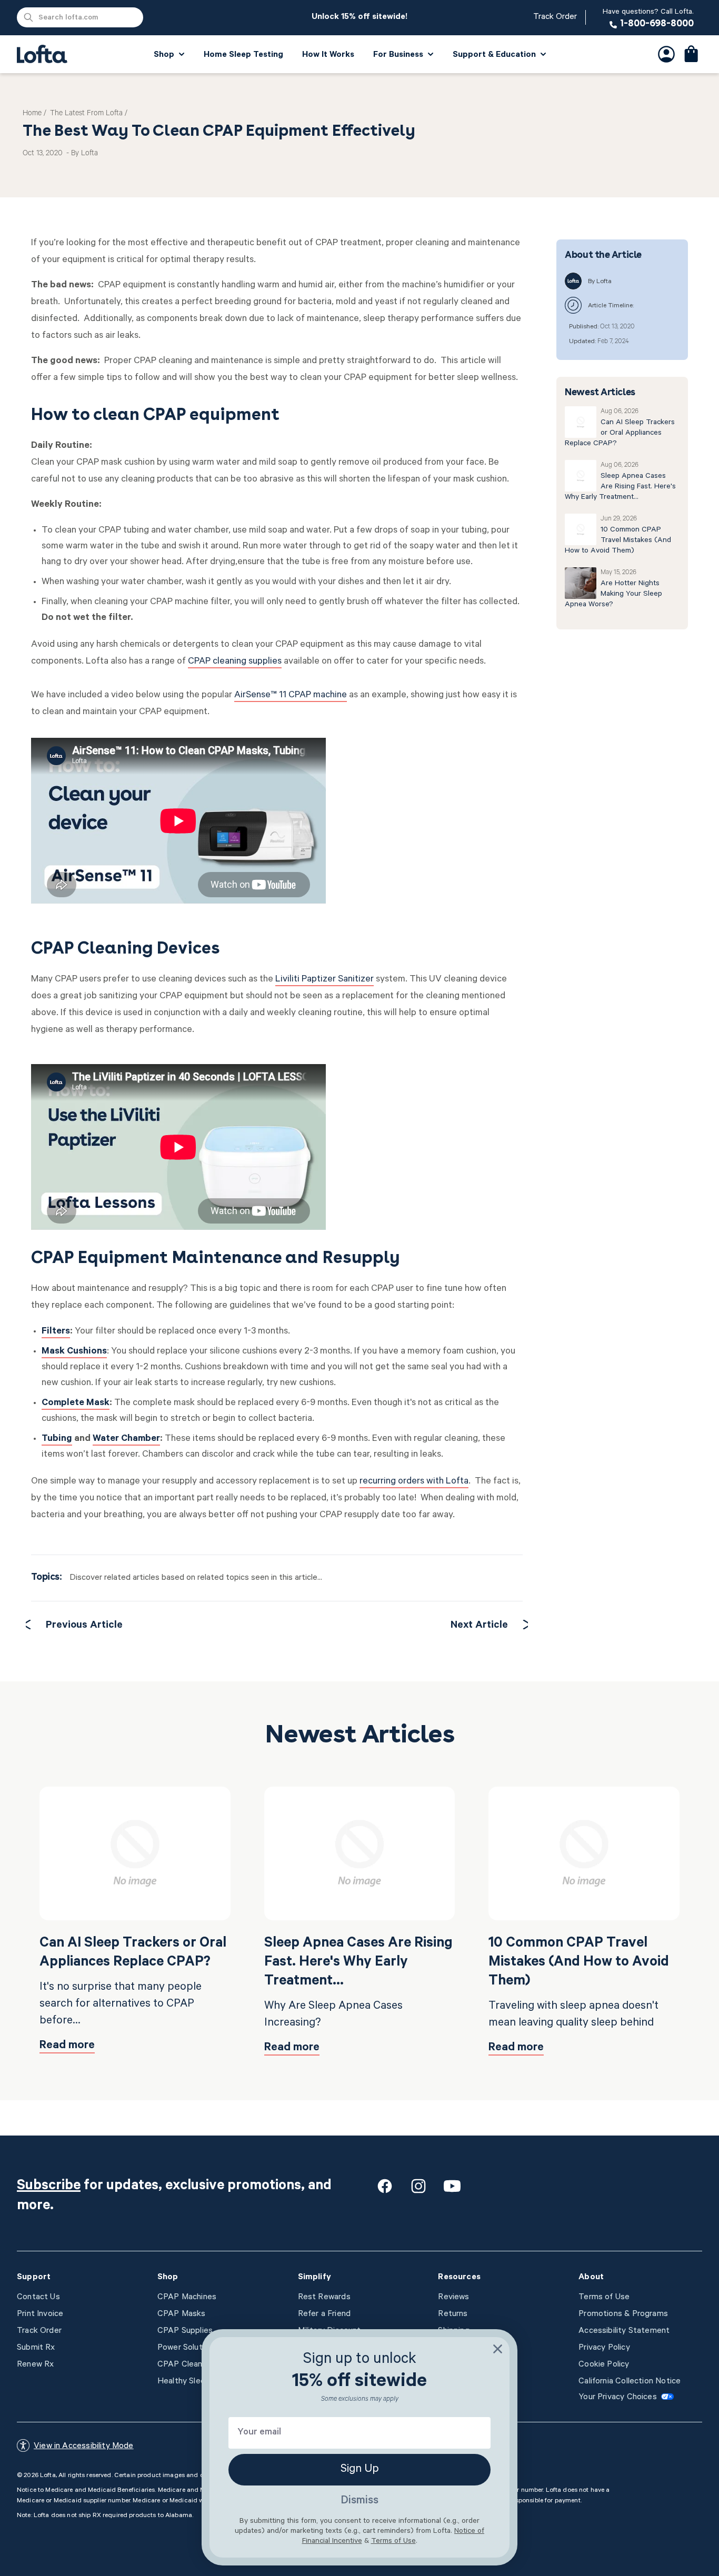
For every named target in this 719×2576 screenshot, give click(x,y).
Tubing (57, 1439)
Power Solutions (188, 2348)
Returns (453, 2314)
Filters (56, 1332)
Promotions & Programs (623, 2314)
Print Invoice (40, 2314)
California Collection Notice (630, 2382)
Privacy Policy (604, 2348)
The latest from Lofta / (89, 114)
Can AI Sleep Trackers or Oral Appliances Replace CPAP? (620, 434)
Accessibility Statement (624, 2331)
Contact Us (38, 2298)
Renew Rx (35, 2365)
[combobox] (80, 17)
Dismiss (359, 2501)
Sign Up (360, 2470)
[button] (692, 54)
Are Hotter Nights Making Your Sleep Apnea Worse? (613, 595)
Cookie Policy (604, 2365)
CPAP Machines (187, 2298)
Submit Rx (36, 2348)
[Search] (28, 17)
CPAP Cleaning (185, 2365)
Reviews (453, 2298)
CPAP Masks (182, 2314)
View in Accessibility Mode (84, 2447)
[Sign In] (666, 54)
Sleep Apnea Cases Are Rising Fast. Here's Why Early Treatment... (620, 487)
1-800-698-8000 (648, 18)
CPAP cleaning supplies (235, 662)
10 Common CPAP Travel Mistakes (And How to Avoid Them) (618, 541)
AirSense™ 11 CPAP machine (291, 696)
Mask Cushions (74, 1352)
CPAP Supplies (185, 2331)
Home (32, 114)
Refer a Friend (324, 2314)
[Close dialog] (498, 2349)
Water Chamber (126, 1439)
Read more (67, 2046)
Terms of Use (604, 2298)
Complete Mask (76, 1404)
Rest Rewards (324, 2298)
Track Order (555, 17)
